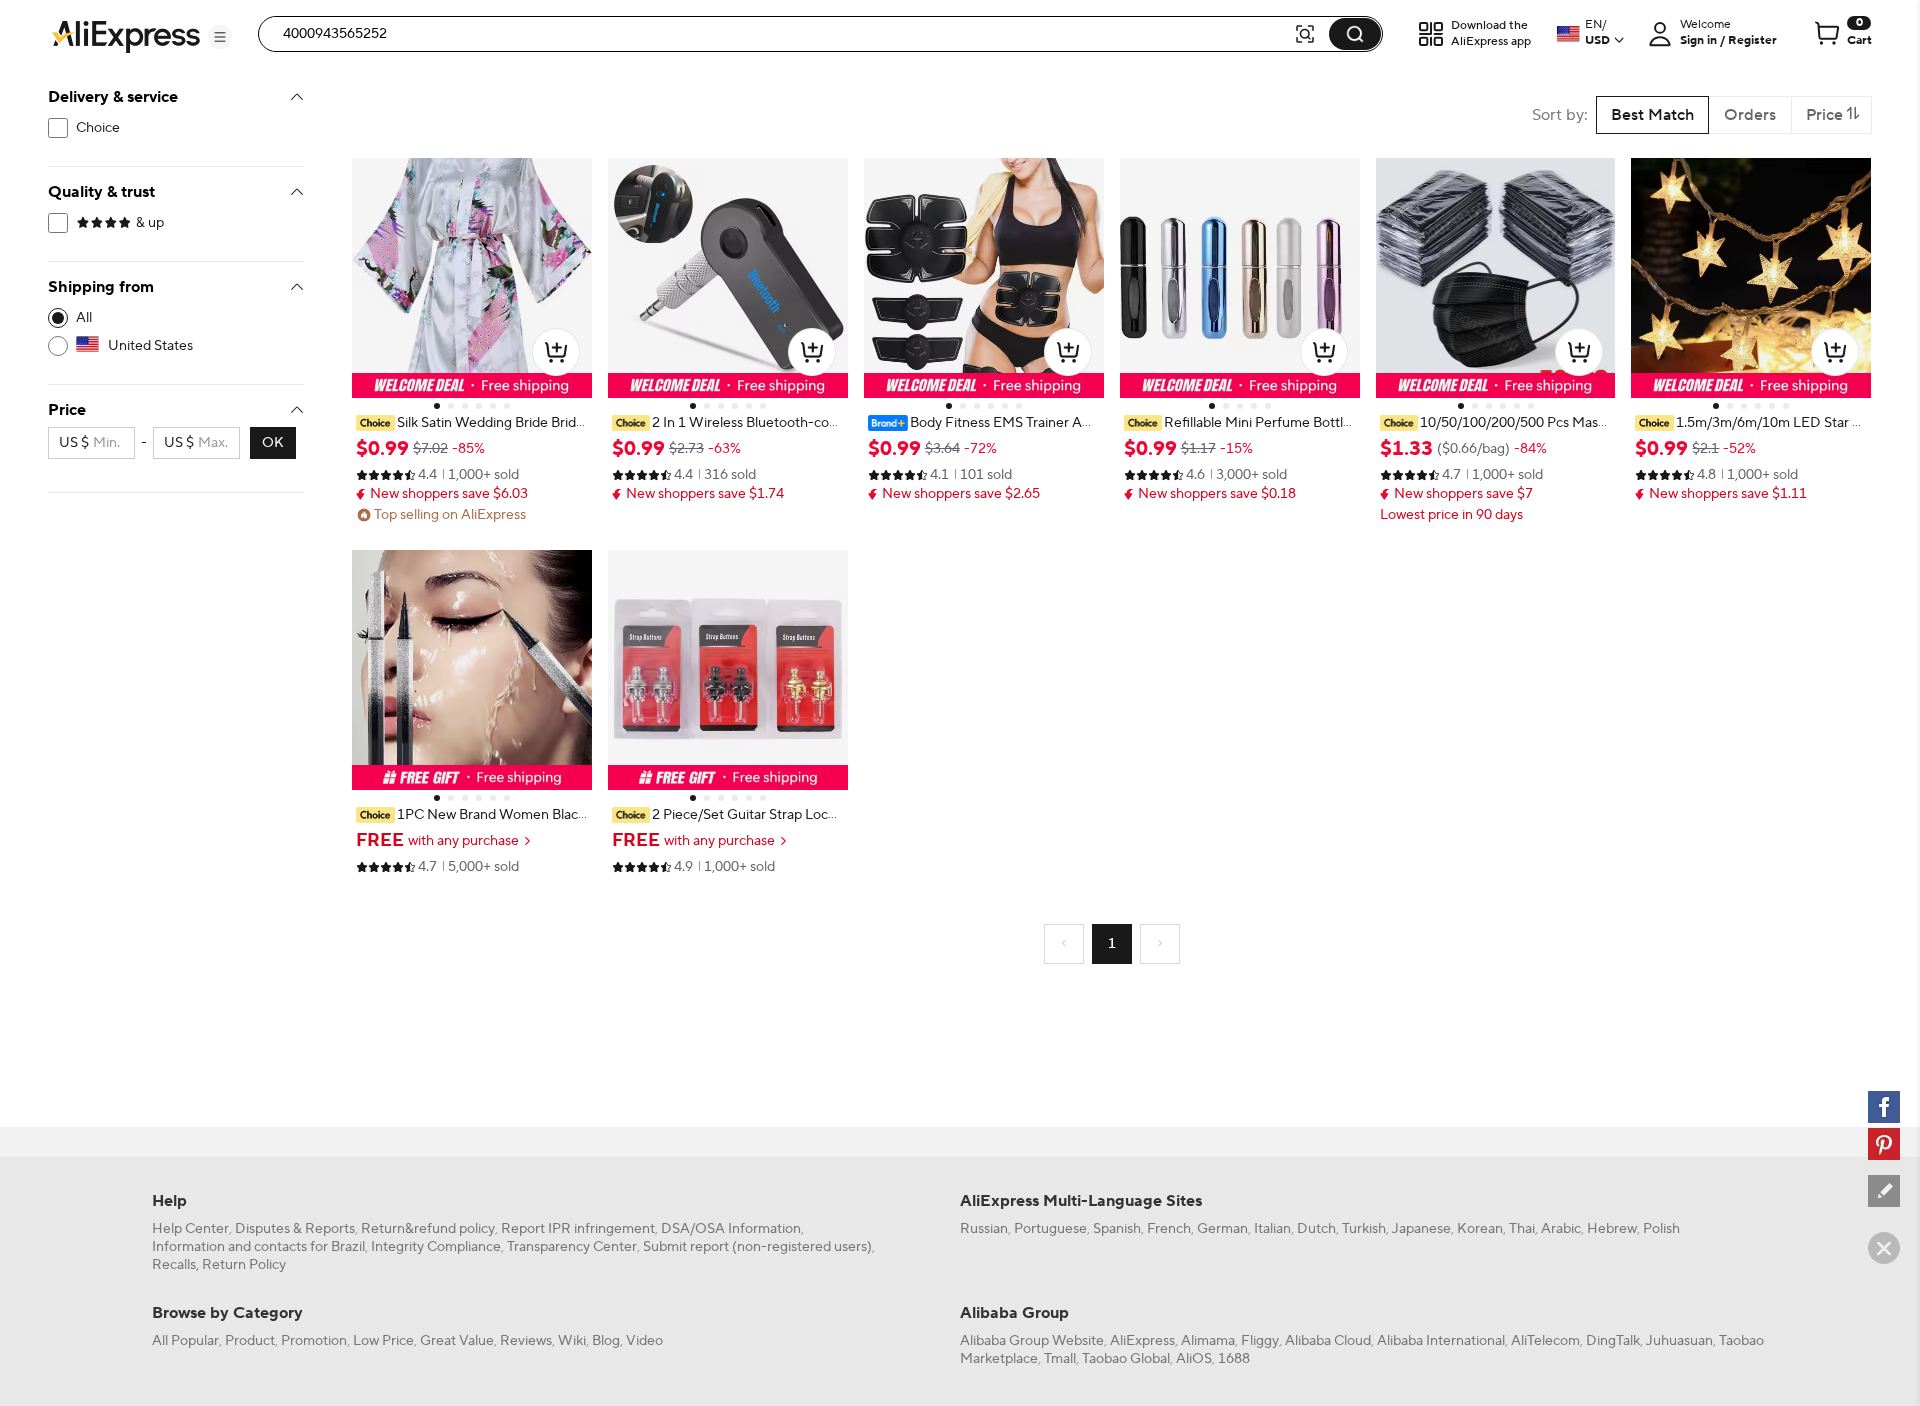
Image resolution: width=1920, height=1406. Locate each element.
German (1222, 1229)
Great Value (457, 1341)
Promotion (314, 1341)
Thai (1522, 1229)
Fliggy (1260, 1341)
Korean (1480, 1229)
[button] (220, 37)
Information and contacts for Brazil (258, 1247)
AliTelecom (1545, 1341)
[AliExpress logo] (126, 35)
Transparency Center (572, 1247)
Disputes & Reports (295, 1229)
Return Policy (244, 1265)
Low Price (383, 1341)
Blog (606, 1341)
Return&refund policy (428, 1229)
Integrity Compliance (436, 1247)
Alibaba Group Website (1032, 1341)
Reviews (526, 1341)
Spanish (1117, 1229)
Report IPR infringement (578, 1229)
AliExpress (1142, 1341)
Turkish (1364, 1229)
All (84, 318)
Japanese (1421, 1229)
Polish (1661, 1229)
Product (250, 1341)
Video (644, 1341)
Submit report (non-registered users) (757, 1247)
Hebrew (1612, 1229)
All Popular (185, 1341)
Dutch (1316, 1229)
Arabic (1561, 1229)
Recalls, (175, 1265)
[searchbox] (783, 34)
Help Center (190, 1229)
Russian (984, 1229)
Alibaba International (1441, 1341)
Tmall (1060, 1359)
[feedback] (1884, 1191)
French (1169, 1229)
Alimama (1208, 1341)
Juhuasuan (1679, 1341)
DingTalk (1613, 1341)
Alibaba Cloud (1328, 1341)
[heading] (472, 423)
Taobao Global (1126, 1359)
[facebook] (1884, 1107)
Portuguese (1050, 1229)
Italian (1272, 1229)
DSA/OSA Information (731, 1229)
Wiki (572, 1341)
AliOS (1194, 1359)
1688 (1234, 1359)
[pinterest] (1884, 1144)
